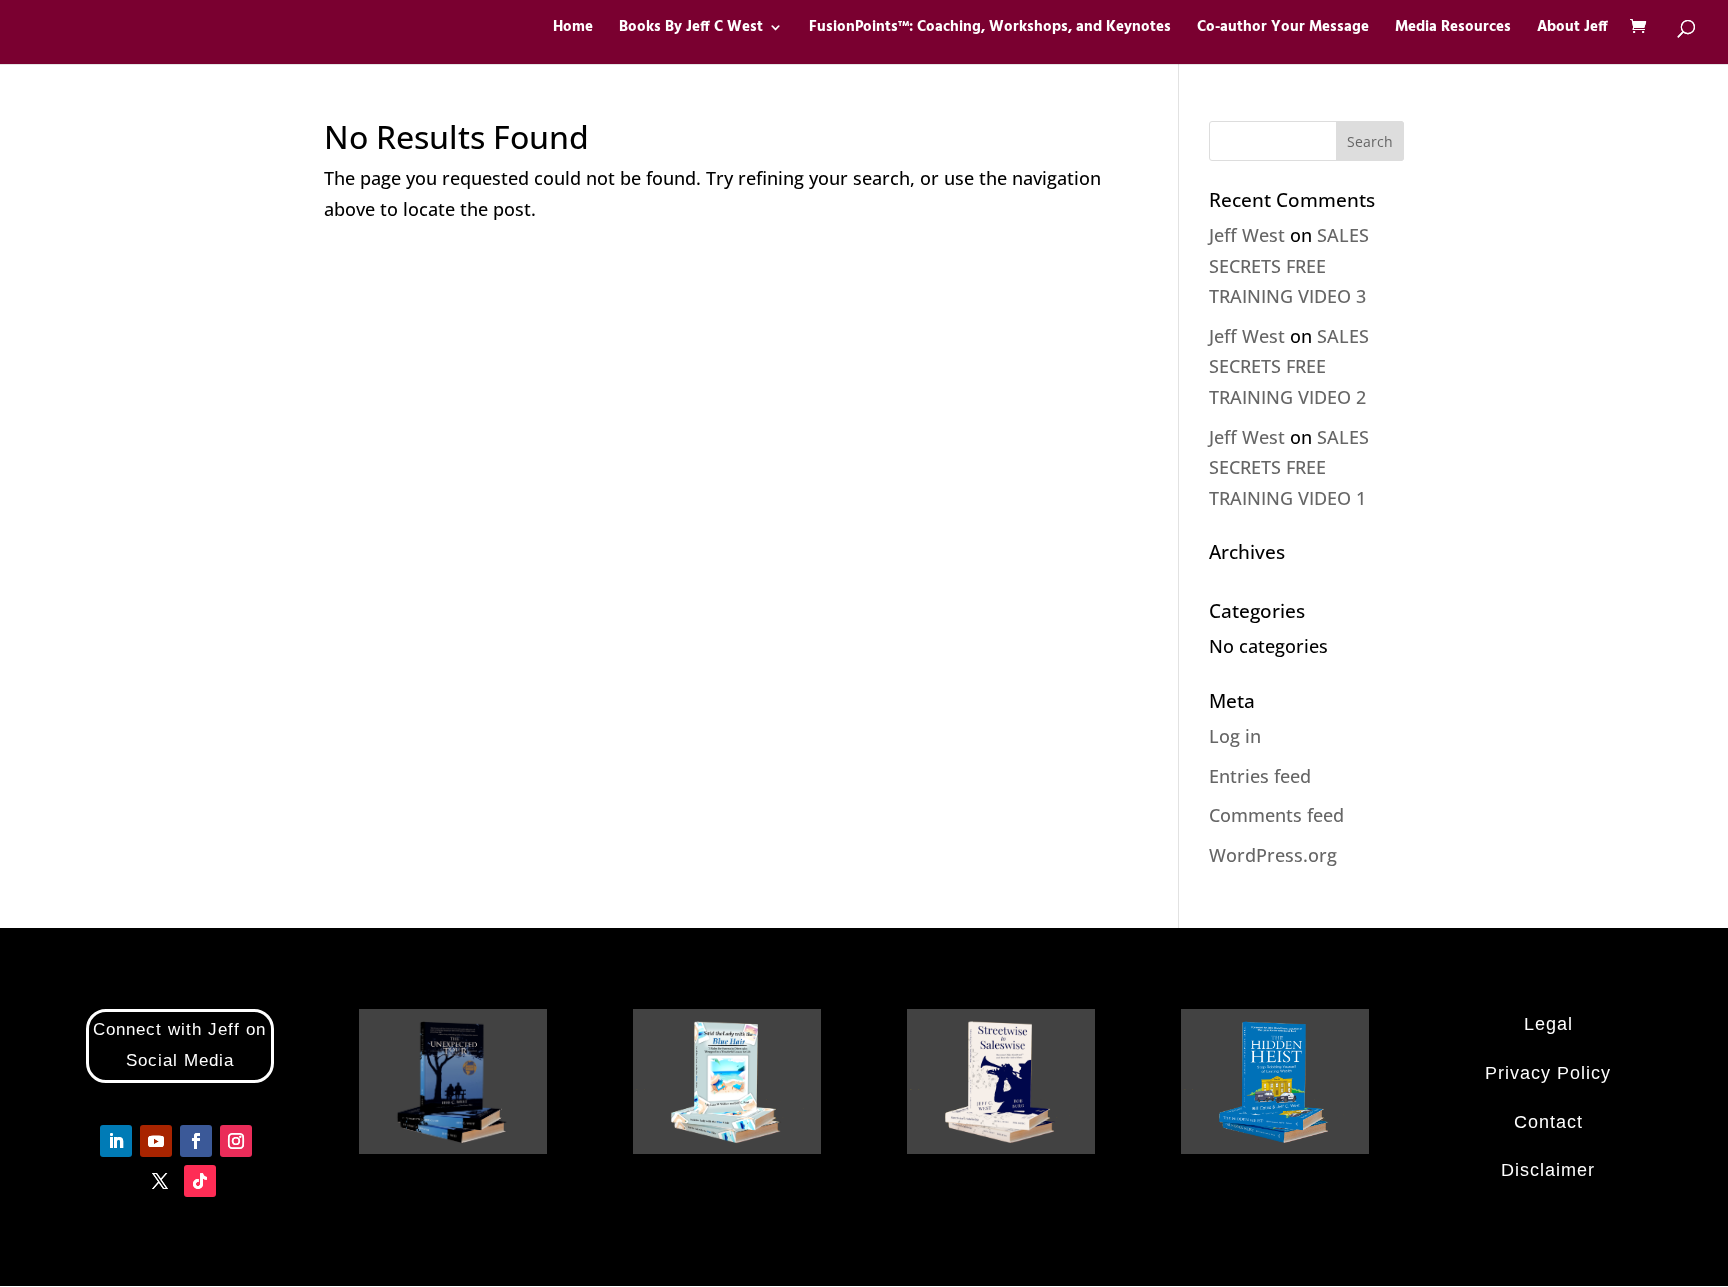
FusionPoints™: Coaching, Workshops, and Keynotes (990, 29)
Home (573, 29)
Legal (1548, 1024)
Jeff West (1247, 235)
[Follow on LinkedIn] (116, 1141)
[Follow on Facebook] (196, 1141)
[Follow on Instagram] (236, 1141)
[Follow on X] (160, 1181)
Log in (1235, 736)
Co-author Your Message (1283, 29)
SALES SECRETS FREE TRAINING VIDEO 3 (1289, 265)
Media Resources (1453, 29)
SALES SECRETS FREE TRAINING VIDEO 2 (1289, 366)
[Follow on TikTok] (200, 1181)
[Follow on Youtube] (156, 1141)
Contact (1548, 1122)
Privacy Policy (1548, 1073)
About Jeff (1572, 29)
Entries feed (1260, 776)
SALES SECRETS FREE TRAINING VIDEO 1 (1289, 467)
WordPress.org (1273, 855)
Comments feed (1276, 815)
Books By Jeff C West (691, 29)
